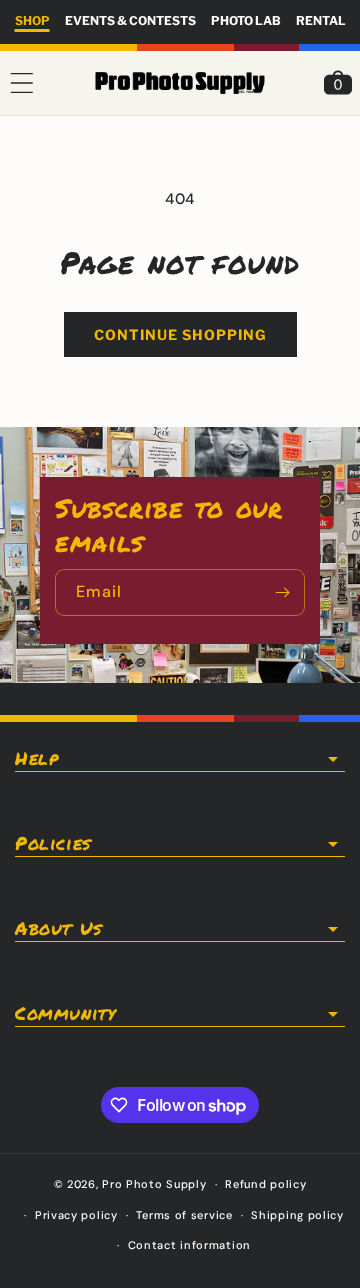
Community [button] (65, 1014)
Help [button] (36, 759)
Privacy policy (76, 1215)
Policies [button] (53, 844)
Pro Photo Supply (154, 1184)
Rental (321, 20)
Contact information (189, 1245)
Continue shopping (180, 334)
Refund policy (265, 1184)
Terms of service (184, 1215)
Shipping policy (297, 1215)
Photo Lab (246, 20)
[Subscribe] (282, 592)
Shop (32, 20)
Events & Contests (130, 20)
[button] (22, 83)
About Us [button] (58, 929)
